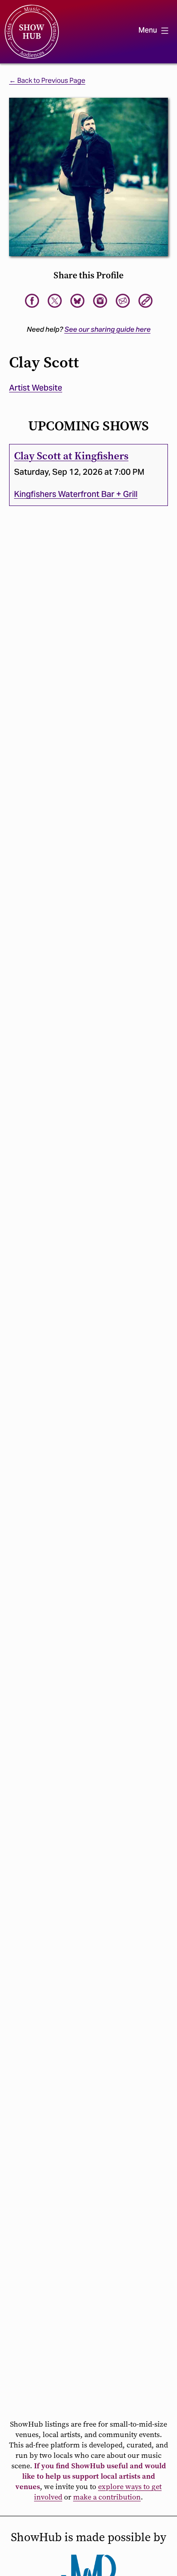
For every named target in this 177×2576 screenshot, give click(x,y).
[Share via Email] (123, 301)
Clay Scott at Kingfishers (71, 456)
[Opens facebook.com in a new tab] (32, 301)
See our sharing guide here (108, 329)
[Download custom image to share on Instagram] (100, 301)
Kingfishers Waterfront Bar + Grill (76, 494)
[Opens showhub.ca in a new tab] (77, 301)
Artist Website (36, 388)
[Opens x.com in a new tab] (55, 301)
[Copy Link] (145, 301)
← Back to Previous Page (47, 81)
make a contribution (107, 2497)
